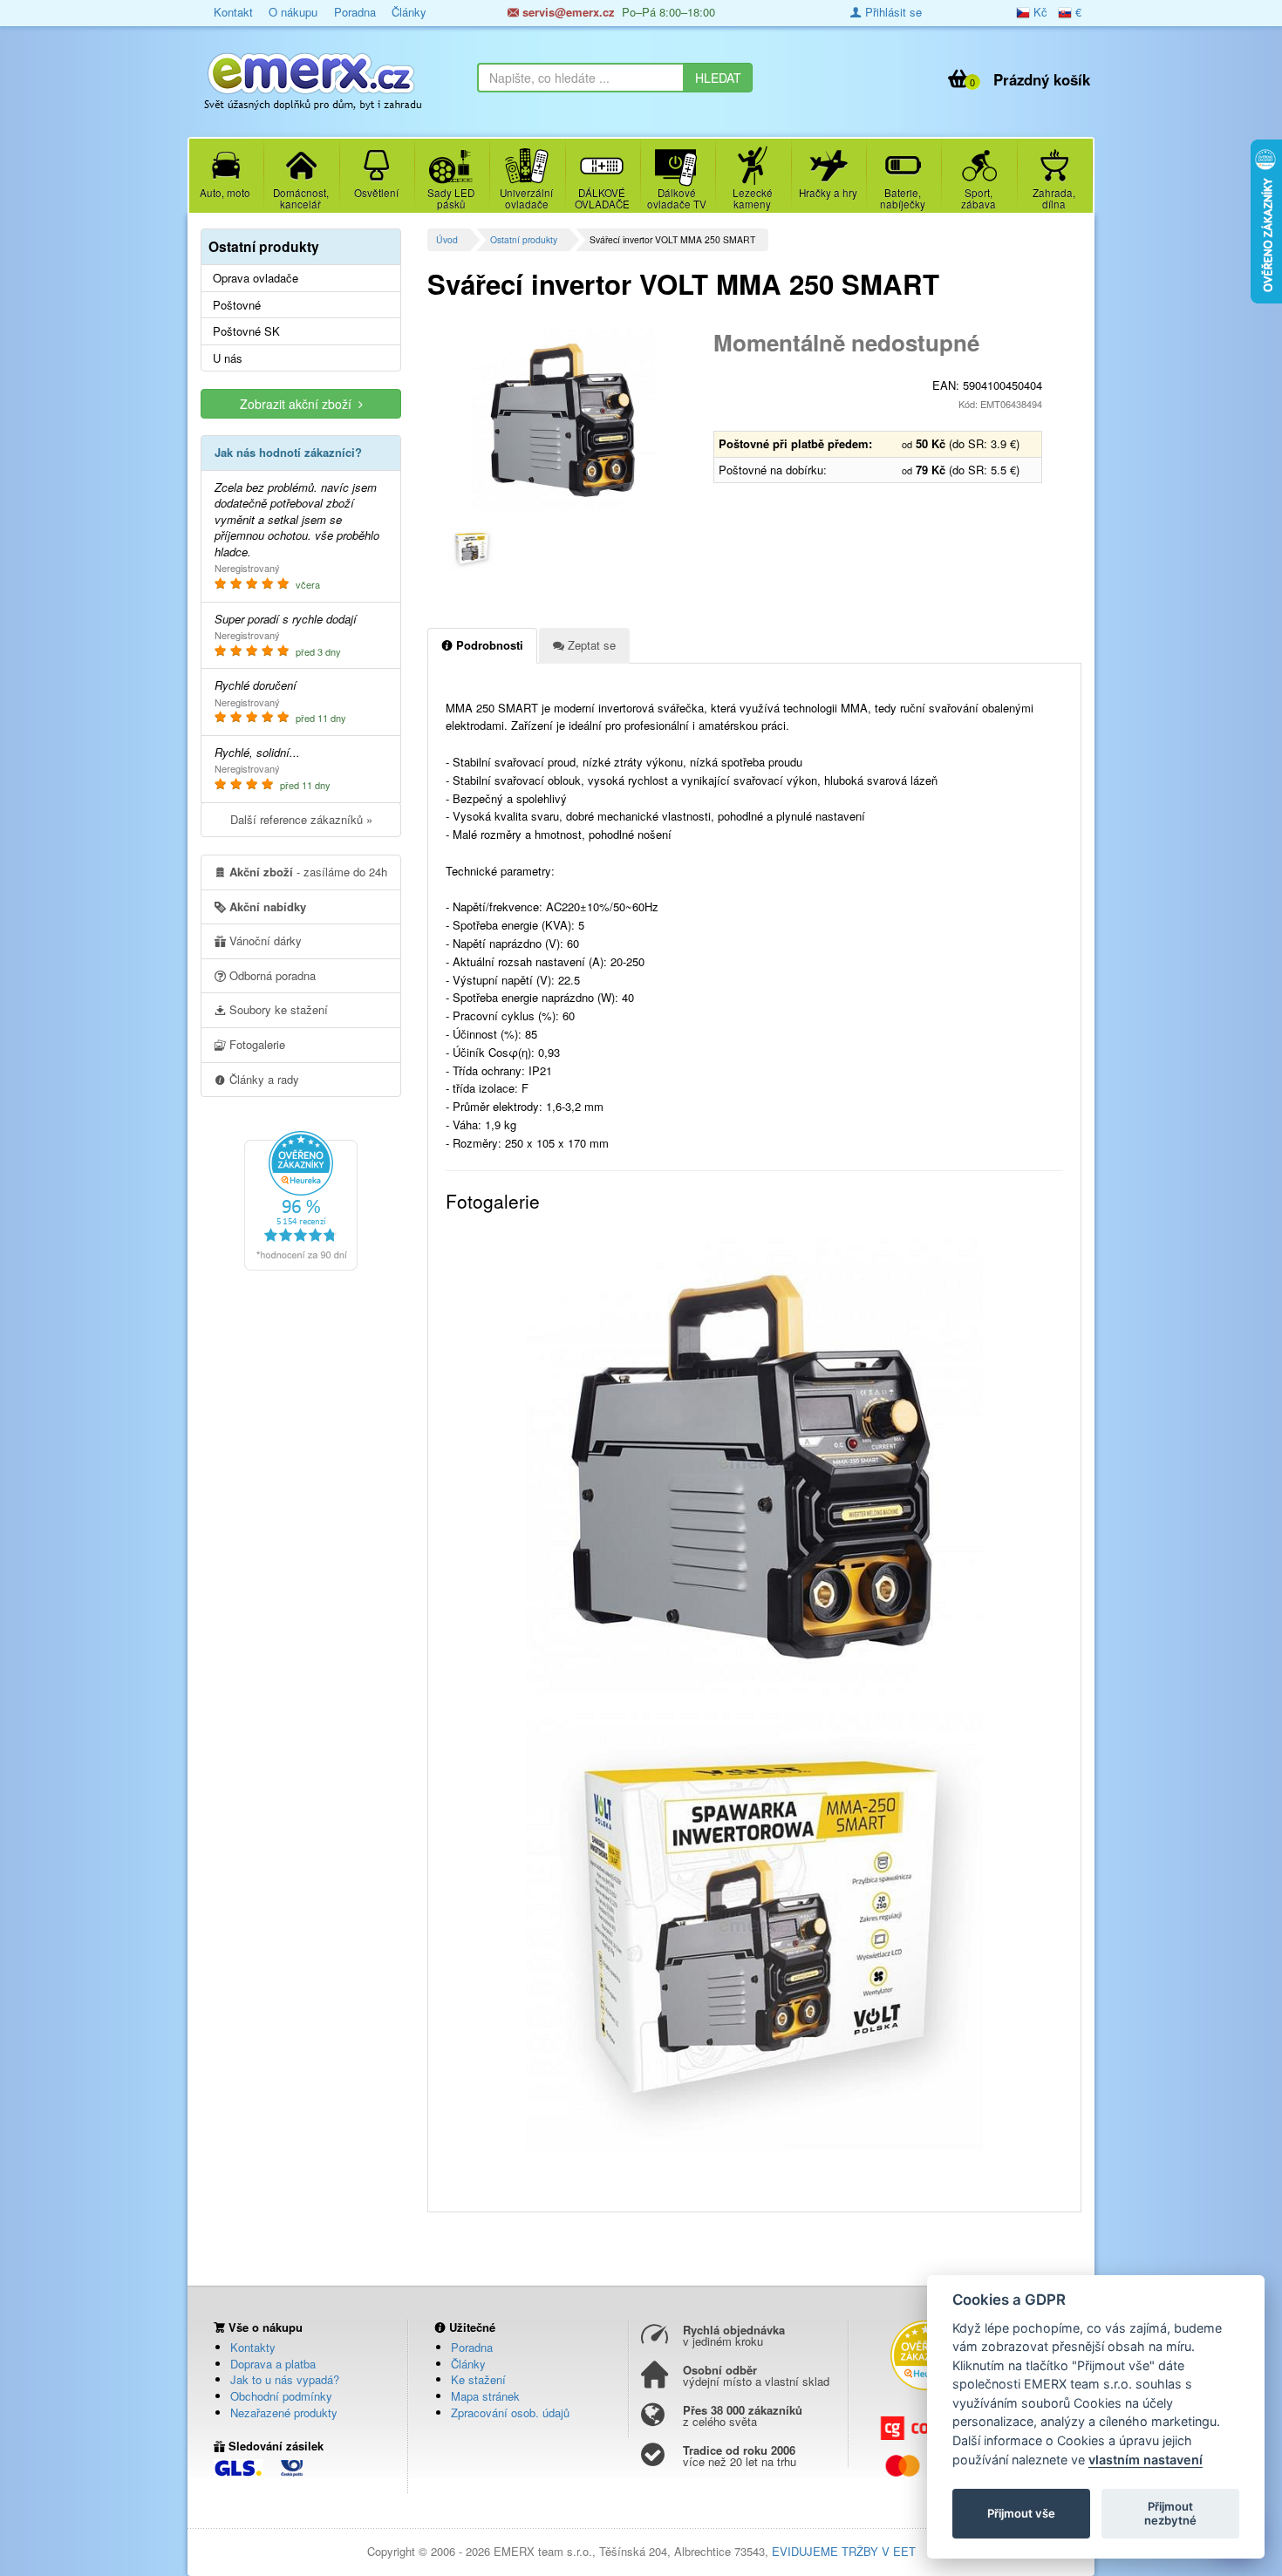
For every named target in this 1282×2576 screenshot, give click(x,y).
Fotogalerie (256, 1044)
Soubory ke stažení (277, 1009)
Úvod (447, 239)
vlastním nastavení (1146, 2460)
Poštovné (237, 305)
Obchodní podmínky (281, 2396)
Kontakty (253, 2347)
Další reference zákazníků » (301, 819)
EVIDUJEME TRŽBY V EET (844, 2551)
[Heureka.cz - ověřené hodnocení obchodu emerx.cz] (301, 1199)
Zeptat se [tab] (590, 645)
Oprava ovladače (256, 278)
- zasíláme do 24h (308, 872)
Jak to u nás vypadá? (285, 2379)
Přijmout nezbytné (1170, 2513)
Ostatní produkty (524, 239)
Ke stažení (478, 2379)
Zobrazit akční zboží (299, 404)
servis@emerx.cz (567, 12)
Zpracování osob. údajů (510, 2412)
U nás (228, 358)
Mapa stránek (485, 2396)
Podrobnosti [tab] (488, 645)
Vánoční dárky (264, 940)
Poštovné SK (246, 331)
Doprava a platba (273, 2364)
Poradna (355, 12)
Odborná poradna (271, 975)
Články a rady (263, 1079)
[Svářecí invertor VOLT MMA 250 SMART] (564, 419)
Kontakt (233, 12)
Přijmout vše (1021, 2513)
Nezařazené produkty (284, 2412)
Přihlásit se (892, 12)
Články (409, 12)
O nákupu (293, 12)
